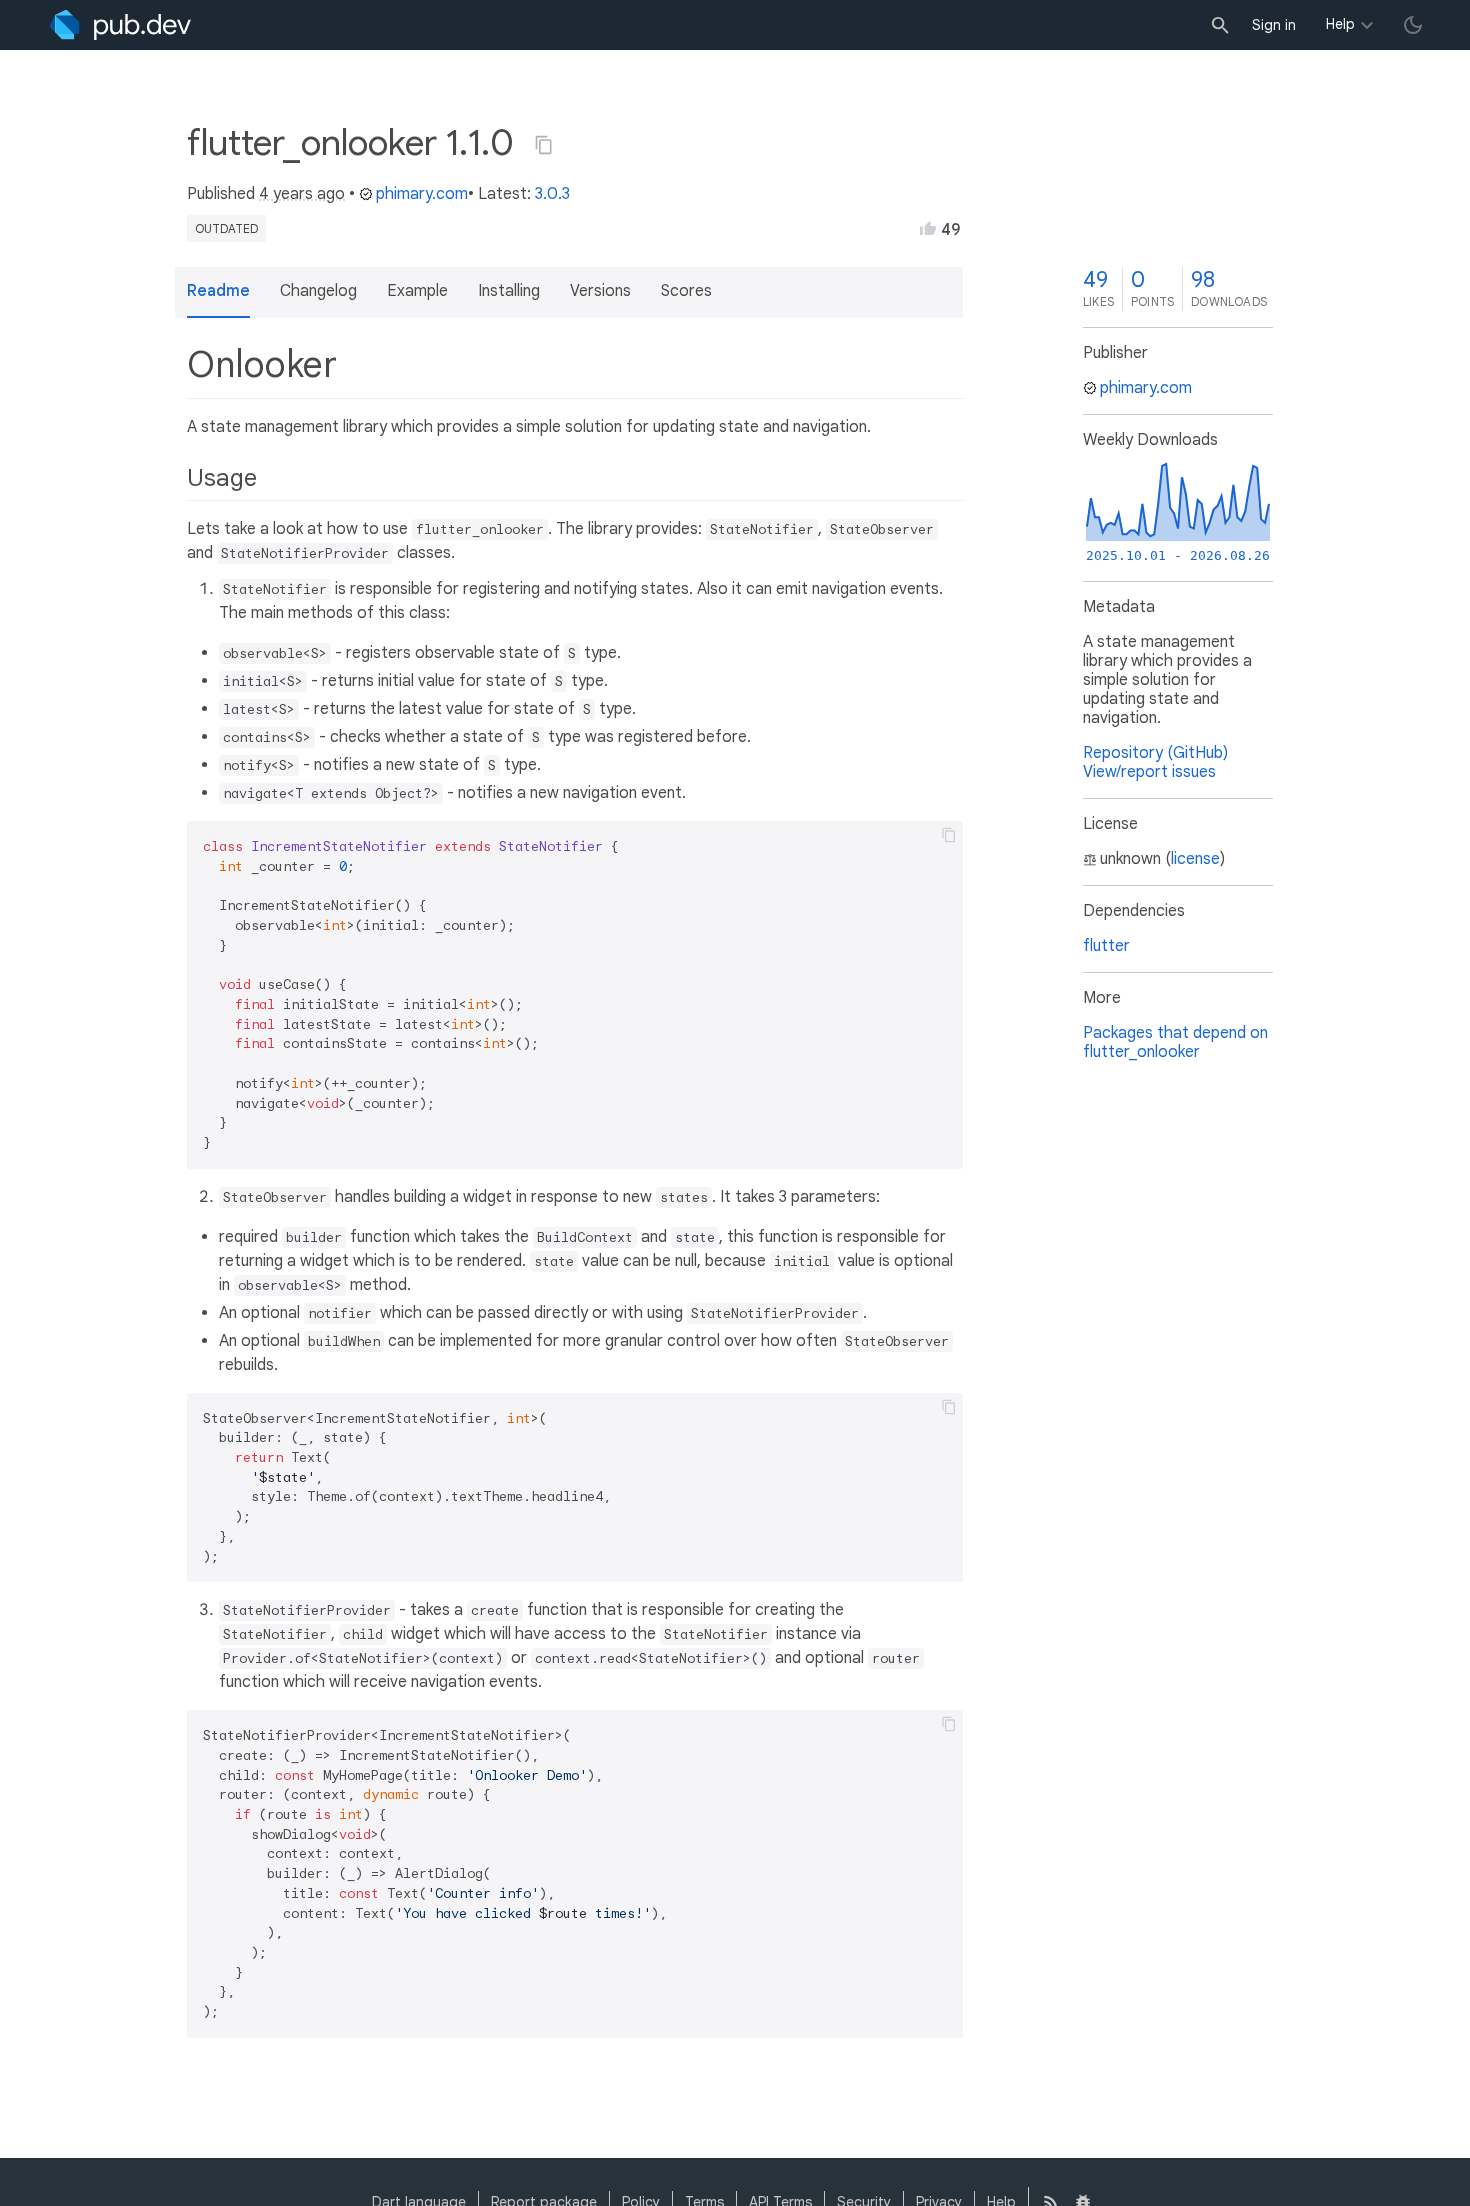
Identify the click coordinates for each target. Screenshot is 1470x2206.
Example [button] (417, 291)
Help (1340, 24)
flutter (1106, 946)
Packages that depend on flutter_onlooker (1175, 1042)
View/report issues (1149, 772)
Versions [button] (600, 291)
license (1195, 859)
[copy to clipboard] (949, 835)
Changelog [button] (318, 291)
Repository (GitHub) (1155, 753)
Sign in (1274, 25)
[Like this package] (928, 228)
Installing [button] (509, 291)
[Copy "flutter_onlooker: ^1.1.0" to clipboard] (544, 145)
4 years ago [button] (302, 194)
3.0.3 (552, 194)
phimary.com (422, 194)
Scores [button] (686, 291)
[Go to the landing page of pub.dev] (120, 25)
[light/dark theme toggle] (1413, 25)
